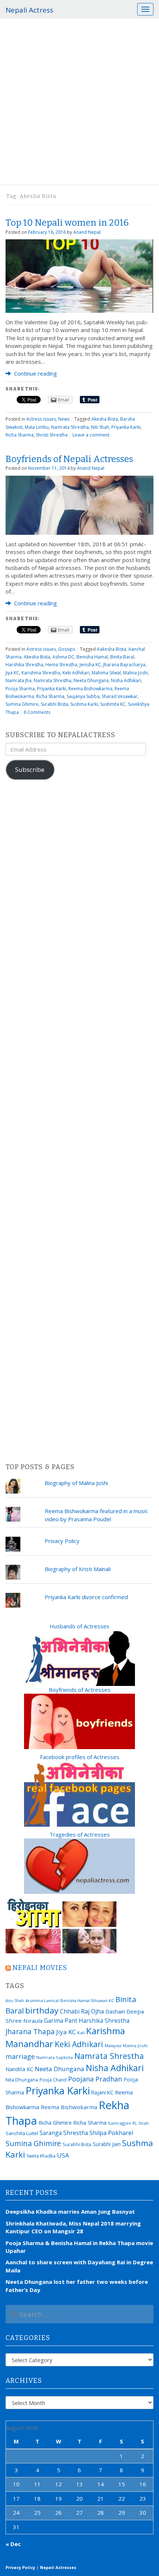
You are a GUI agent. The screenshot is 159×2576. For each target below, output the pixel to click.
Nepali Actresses (58, 2567)
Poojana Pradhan (95, 2079)
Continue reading (35, 373)
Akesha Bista (105, 419)
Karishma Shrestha (41, 673)
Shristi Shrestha (52, 435)
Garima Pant (61, 2021)
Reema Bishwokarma (69, 2107)
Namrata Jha (18, 680)
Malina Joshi (136, 673)
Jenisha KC (90, 665)
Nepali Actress (29, 10)
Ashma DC (63, 657)
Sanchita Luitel (22, 2133)
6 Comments (37, 712)
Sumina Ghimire (22, 704)
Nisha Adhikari (126, 680)
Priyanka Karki (126, 427)
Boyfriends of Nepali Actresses (69, 459)
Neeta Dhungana (91, 680)
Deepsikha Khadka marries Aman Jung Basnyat (70, 2211)
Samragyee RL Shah (128, 2123)
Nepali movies (40, 1968)
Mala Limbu (37, 427)
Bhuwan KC (103, 2000)
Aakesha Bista (111, 649)
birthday (42, 2010)
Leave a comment (91, 435)
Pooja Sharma (20, 689)
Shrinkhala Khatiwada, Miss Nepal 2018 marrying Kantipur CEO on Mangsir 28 (73, 2227)
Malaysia (113, 2045)
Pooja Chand (53, 2080)
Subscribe (30, 769)
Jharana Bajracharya (124, 665)
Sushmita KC (113, 704)
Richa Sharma (20, 435)
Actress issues (41, 419)
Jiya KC (12, 673)
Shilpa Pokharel (111, 2133)
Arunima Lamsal (42, 2000)
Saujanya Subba (83, 696)
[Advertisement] (79, 102)
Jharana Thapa (30, 2032)
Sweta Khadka (41, 2156)
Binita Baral (122, 657)
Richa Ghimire (55, 2122)
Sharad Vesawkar (120, 696)
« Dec (13, 2544)
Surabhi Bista (54, 704)
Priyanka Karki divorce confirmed (86, 1597)
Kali (81, 2033)
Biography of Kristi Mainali (78, 1569)
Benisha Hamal (92, 657)
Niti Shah (100, 427)
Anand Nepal (87, 232)
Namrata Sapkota (55, 2057)
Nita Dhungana (22, 2080)
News (64, 419)
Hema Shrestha (61, 665)
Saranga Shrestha (64, 2133)
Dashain (115, 2011)
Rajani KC (102, 2092)
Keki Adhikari (76, 673)
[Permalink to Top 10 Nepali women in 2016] (79, 276)
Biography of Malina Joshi (76, 1483)
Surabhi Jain (107, 2144)
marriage (20, 2056)
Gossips (67, 649)
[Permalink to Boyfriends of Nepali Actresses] (79, 504)
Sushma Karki (84, 704)
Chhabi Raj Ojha (82, 2011)
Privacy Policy (62, 1541)
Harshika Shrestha (24, 665)
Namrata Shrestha (70, 427)
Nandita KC (19, 2069)
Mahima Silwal (106, 673)
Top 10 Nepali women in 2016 (67, 223)
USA (63, 2155)
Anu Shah (15, 2001)
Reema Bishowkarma (90, 689)
